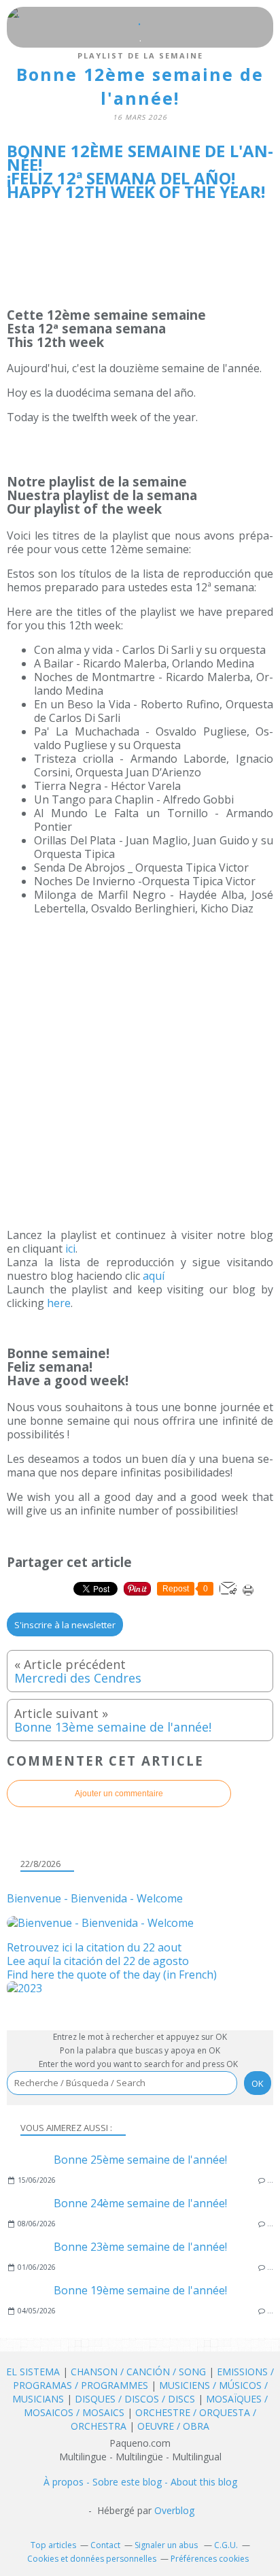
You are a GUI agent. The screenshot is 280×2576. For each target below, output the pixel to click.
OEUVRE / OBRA (173, 2426)
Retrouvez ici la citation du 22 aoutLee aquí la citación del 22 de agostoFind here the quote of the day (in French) (112, 1961)
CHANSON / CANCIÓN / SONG (138, 2372)
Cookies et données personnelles (92, 2559)
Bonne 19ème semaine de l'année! (140, 2290)
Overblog (174, 2510)
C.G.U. (226, 2545)
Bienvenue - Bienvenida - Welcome (95, 1898)
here (59, 1303)
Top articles (53, 2545)
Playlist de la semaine (140, 55)
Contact (105, 2545)
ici (70, 1249)
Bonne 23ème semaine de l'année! (140, 2247)
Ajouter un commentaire (119, 1794)
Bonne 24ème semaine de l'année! (140, 2203)
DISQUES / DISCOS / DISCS (136, 2399)
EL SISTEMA (33, 2372)
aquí (154, 1276)
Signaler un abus (167, 2545)
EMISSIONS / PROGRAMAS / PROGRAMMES (144, 2378)
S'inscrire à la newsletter (65, 1625)
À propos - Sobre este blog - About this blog (140, 2482)
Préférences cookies (210, 2559)
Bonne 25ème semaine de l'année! (140, 2160)
